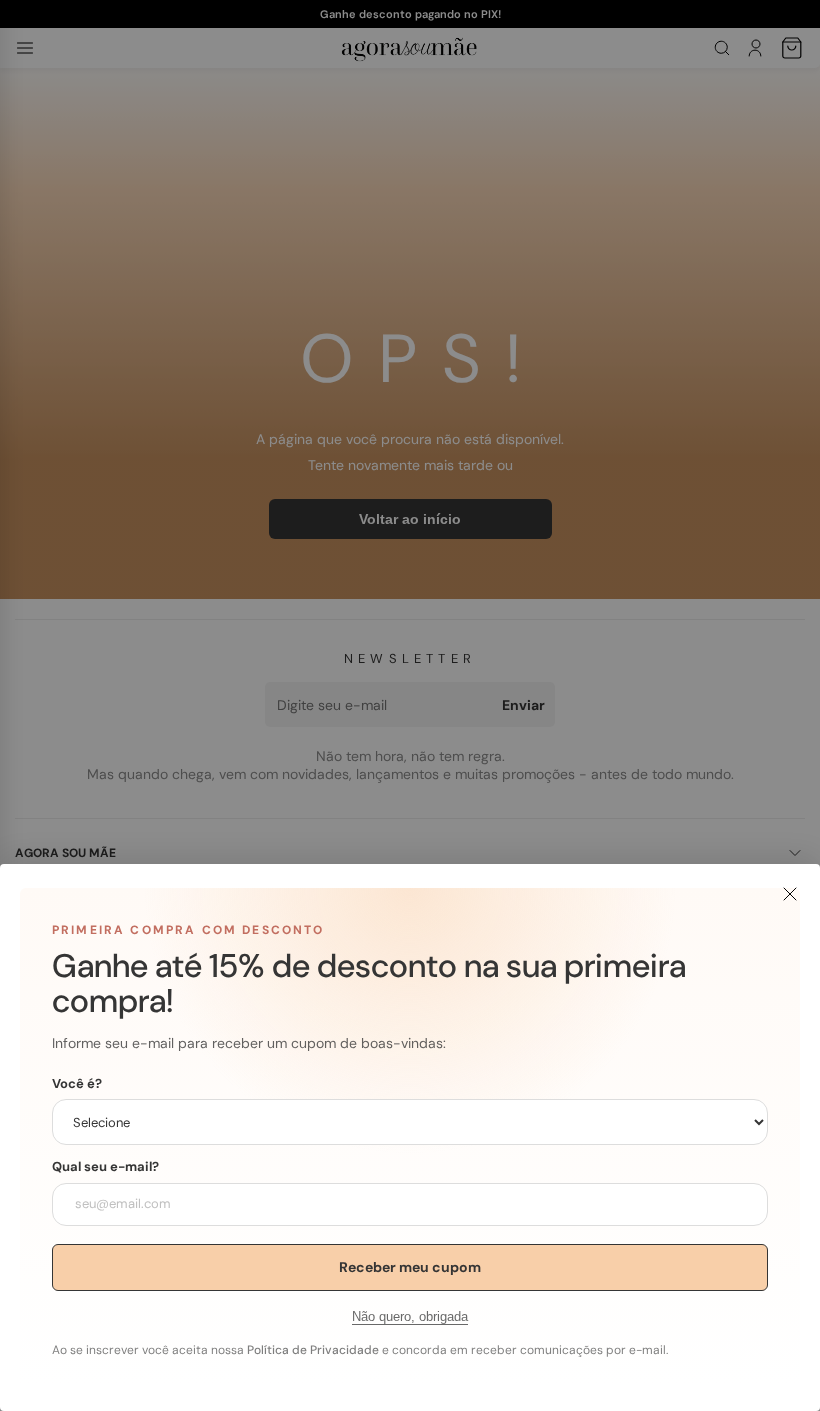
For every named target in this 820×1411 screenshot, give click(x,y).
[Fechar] (790, 894)
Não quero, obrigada (410, 1316)
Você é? (77, 1084)
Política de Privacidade (313, 1350)
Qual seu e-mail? (105, 1167)
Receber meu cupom (410, 1267)
